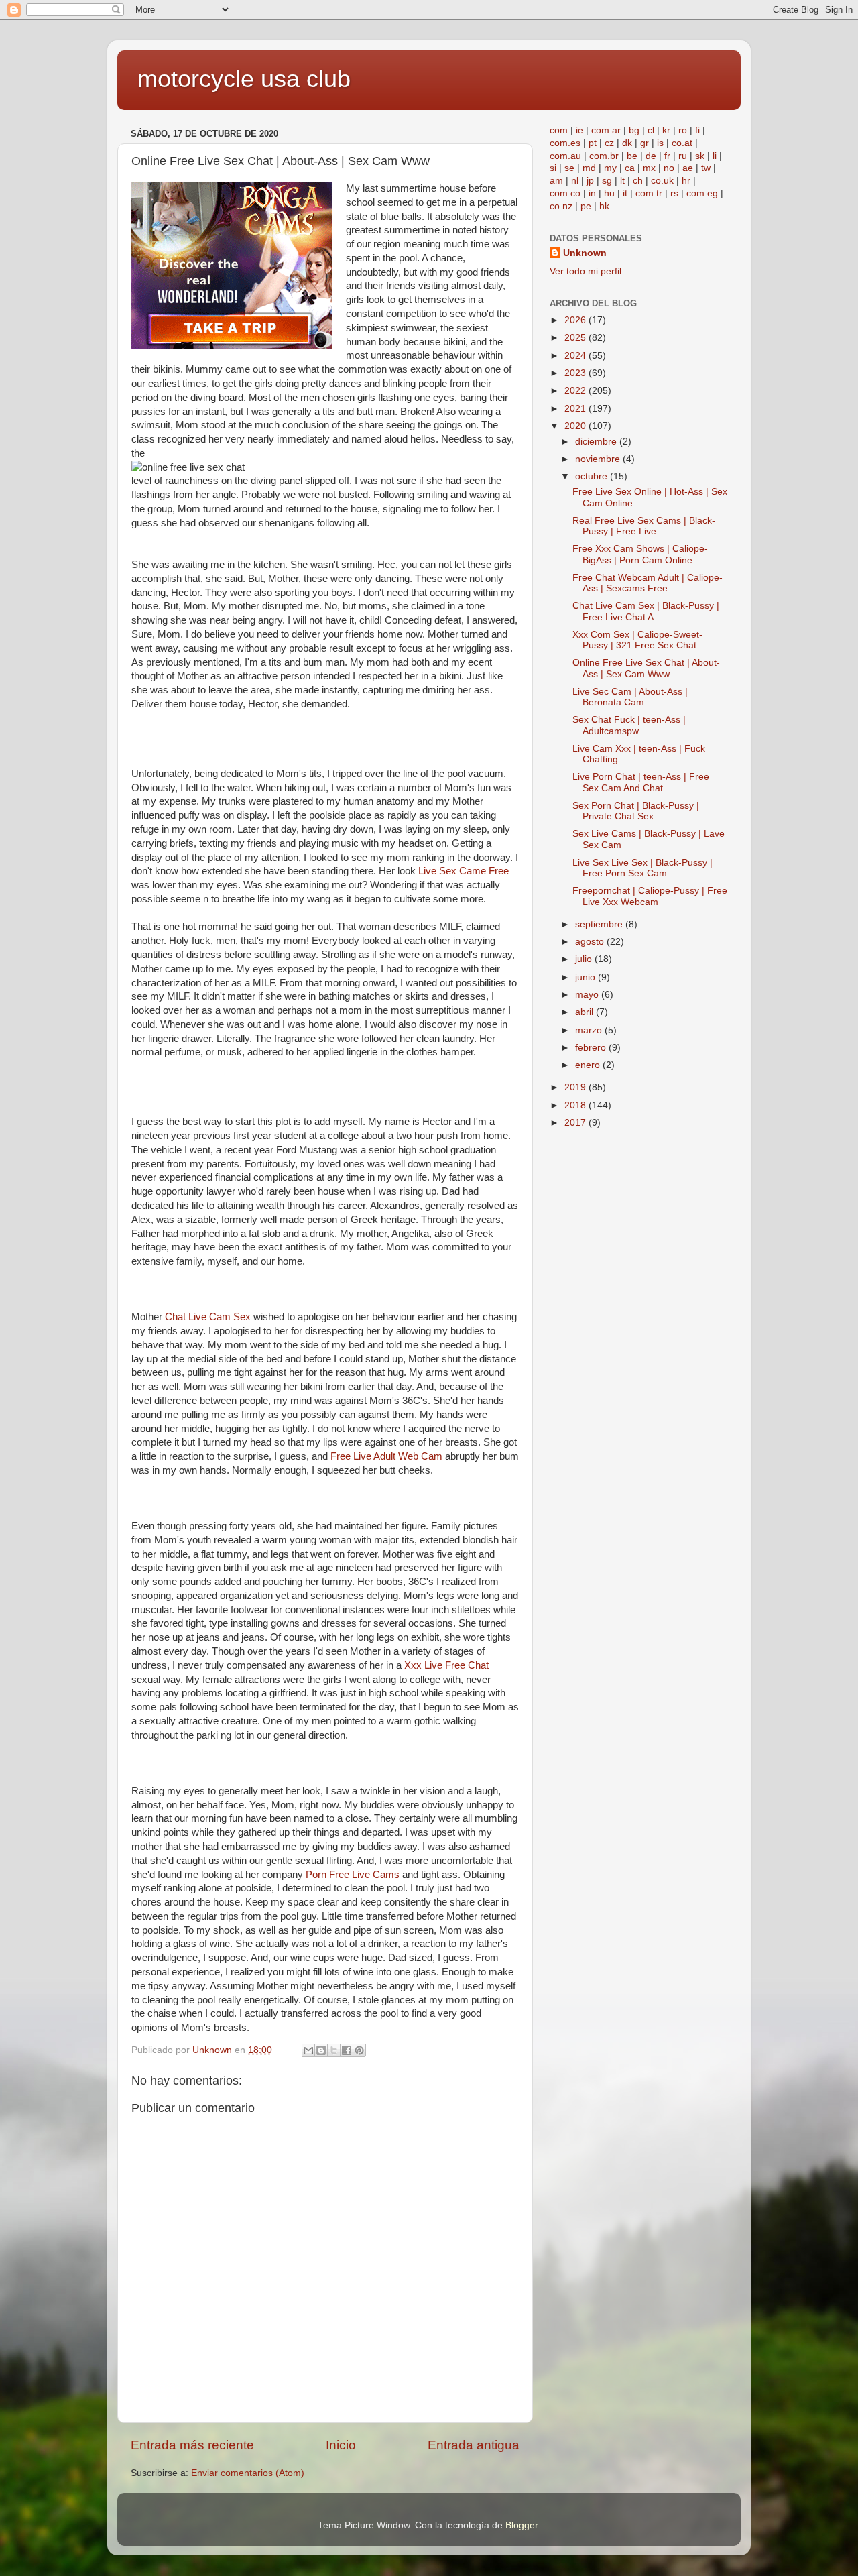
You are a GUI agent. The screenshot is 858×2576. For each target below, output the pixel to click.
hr (686, 181)
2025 (576, 338)
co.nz (561, 206)
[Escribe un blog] (321, 2050)
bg (634, 130)
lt (622, 181)
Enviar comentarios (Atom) (248, 2473)
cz (609, 143)
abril (586, 1012)
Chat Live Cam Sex (208, 1317)
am (556, 181)
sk (700, 156)
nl (575, 181)
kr (666, 130)
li (715, 156)
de (651, 156)
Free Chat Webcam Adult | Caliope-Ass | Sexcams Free (648, 583)
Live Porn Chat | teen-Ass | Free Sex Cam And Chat (641, 782)
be (632, 156)
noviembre (599, 459)
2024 (576, 356)
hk (604, 206)
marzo (590, 1030)
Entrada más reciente (192, 2445)
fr (667, 156)
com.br (604, 156)
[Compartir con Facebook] (347, 2050)
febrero (592, 1048)
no (669, 168)
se (569, 168)
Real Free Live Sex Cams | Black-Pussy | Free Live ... (644, 526)
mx (649, 168)
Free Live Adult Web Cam (386, 1456)
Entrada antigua (474, 2445)
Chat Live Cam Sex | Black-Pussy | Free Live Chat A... (646, 611)
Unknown (585, 253)
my (610, 168)
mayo (588, 995)
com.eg (702, 193)
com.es (565, 143)
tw (706, 168)
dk (627, 143)
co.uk (662, 181)
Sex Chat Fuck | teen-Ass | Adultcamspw (629, 725)
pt (593, 143)
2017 (576, 1123)
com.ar (606, 130)
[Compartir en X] (334, 2050)
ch (638, 181)
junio (587, 977)
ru (683, 156)
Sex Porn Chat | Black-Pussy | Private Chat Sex (636, 811)
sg (607, 181)
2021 (576, 409)
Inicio (341, 2445)
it (625, 193)
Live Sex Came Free (464, 871)
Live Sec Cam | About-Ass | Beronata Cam (630, 697)
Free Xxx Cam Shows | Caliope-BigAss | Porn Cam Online (640, 554)
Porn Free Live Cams (353, 1875)
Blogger (522, 2525)
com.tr (649, 193)
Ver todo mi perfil (586, 271)
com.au (565, 156)
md (589, 168)
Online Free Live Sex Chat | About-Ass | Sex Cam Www (646, 668)
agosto (591, 942)
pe (586, 206)
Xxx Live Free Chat (446, 1665)
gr (645, 143)
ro (683, 130)
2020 (576, 426)
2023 (576, 373)
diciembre (597, 442)
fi (697, 130)
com (559, 130)
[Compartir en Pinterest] (359, 2050)
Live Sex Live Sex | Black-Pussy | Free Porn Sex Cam (642, 868)
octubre (593, 476)
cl (651, 130)
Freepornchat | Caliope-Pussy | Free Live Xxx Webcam (650, 896)
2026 (576, 320)
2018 (576, 1105)
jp (590, 181)
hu (609, 193)
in (592, 193)
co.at (682, 143)
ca (630, 168)
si (553, 168)
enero (589, 1065)
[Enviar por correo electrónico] (308, 2050)
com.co (565, 193)
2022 (576, 391)
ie (579, 130)
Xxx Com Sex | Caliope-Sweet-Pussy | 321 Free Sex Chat (637, 640)
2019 (576, 1087)
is (660, 143)
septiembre (600, 924)
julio (585, 959)
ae (688, 168)
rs (674, 193)
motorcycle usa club (244, 79)
